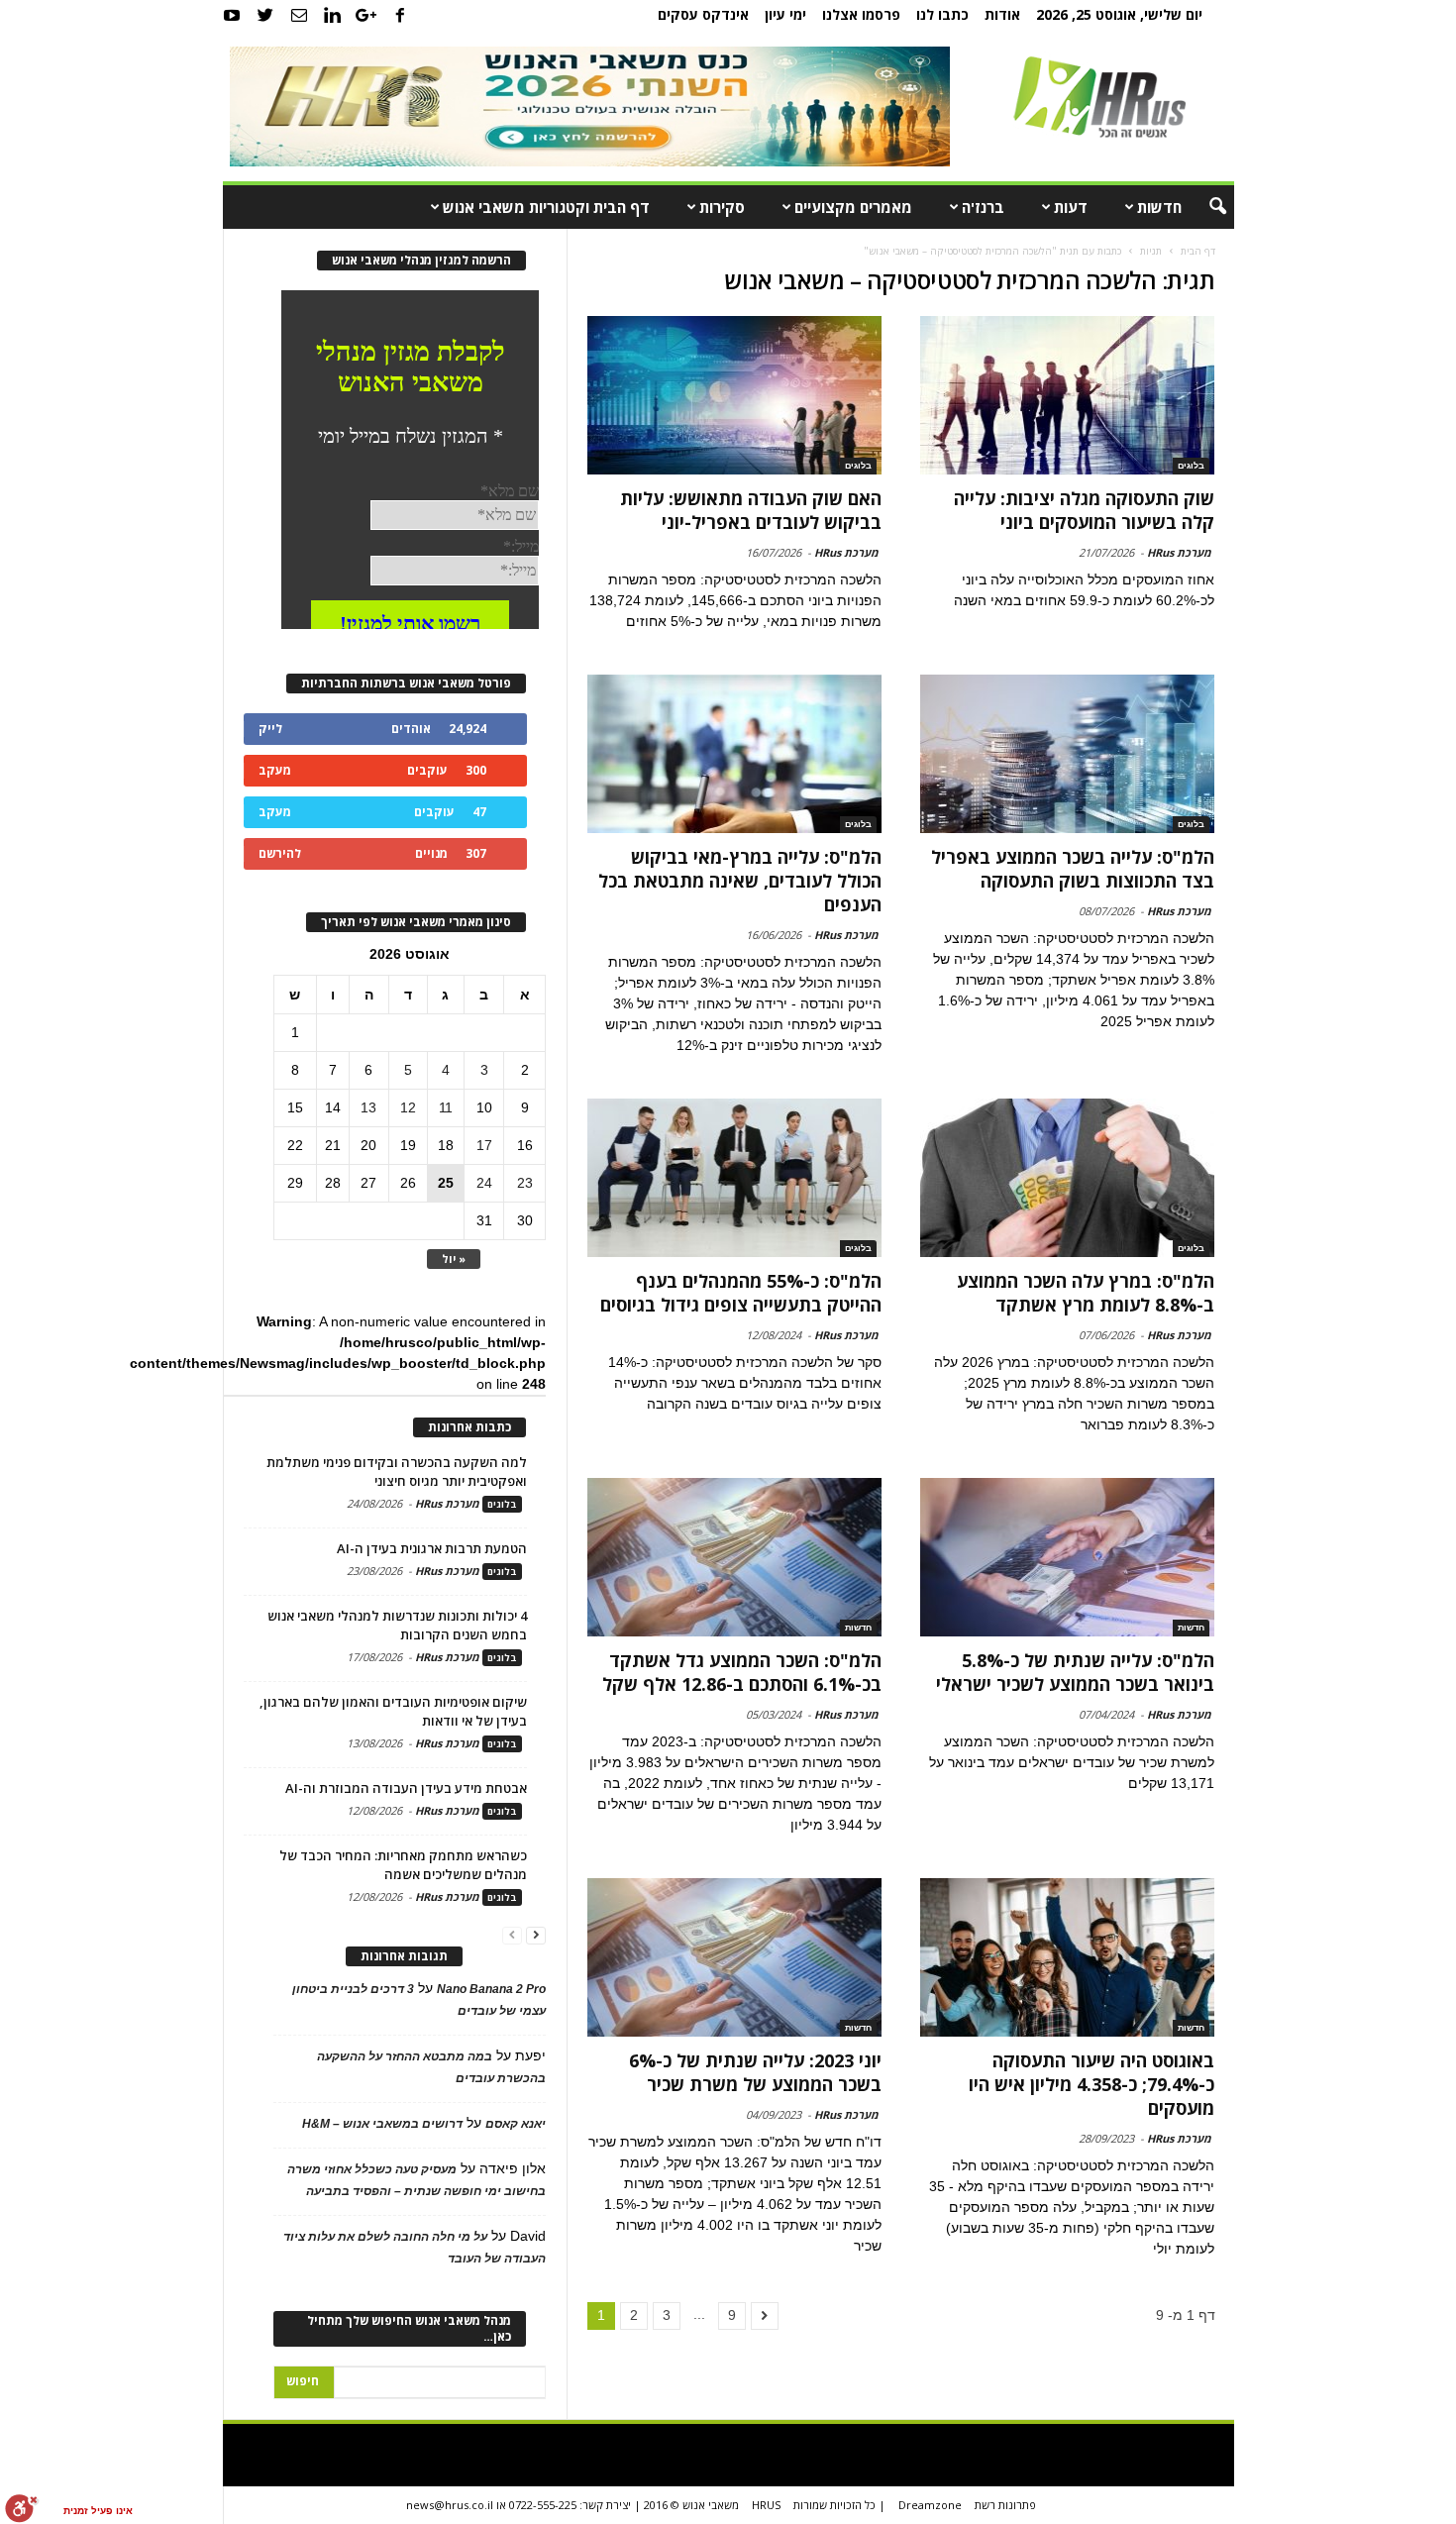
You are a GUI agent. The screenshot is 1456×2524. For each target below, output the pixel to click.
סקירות (722, 207)
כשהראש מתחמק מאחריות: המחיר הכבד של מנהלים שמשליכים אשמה (403, 1865)
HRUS (766, 2505)
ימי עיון (785, 14)
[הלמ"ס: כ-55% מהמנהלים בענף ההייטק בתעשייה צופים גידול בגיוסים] (734, 1178)
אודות (1002, 14)
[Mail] (299, 15)
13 (368, 1107)
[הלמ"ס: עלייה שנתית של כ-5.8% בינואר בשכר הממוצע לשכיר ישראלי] (1067, 1557)
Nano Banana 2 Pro (491, 1989)
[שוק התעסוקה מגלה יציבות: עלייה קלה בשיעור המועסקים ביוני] (1067, 395)
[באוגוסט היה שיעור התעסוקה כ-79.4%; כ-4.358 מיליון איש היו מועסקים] (1067, 1957)
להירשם (280, 853)
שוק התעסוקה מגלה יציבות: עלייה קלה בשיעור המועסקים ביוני (1084, 510)
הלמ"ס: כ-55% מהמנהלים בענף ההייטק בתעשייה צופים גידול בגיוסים (741, 1293)
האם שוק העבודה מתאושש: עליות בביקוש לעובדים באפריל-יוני (751, 510)
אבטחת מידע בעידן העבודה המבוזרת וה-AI (406, 1788)
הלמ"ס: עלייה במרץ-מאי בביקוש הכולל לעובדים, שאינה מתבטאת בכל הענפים (740, 881)
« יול (454, 1259)
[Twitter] (265, 15)
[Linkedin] (333, 15)
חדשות (1159, 207)
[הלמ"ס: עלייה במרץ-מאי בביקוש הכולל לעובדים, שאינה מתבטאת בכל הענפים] (734, 754)
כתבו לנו (942, 14)
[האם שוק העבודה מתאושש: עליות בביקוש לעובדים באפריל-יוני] (734, 395)
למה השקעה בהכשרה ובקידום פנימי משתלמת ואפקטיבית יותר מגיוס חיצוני (397, 1472)
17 (484, 1145)
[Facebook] (400, 15)
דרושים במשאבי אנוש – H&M (382, 2124)
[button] (1204, 207)
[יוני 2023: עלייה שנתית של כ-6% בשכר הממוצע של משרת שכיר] (734, 1957)
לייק (270, 729)
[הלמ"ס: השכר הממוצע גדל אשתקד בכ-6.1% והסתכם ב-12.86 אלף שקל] (734, 1557)
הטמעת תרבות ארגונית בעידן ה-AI (432, 1548)
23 (525, 1183)
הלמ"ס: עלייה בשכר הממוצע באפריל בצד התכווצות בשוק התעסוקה (1073, 869)
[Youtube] (232, 15)
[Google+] (366, 15)
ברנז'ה (983, 207)
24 (484, 1183)
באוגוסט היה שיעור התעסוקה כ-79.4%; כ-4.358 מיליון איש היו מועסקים (1092, 2084)
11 (446, 1107)
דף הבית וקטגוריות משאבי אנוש (546, 207)
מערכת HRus (1179, 552)
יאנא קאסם (516, 2124)
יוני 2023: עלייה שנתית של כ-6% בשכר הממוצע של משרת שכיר (755, 2072)
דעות (1071, 207)
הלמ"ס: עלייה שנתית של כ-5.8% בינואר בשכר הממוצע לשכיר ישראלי (1075, 1672)
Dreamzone (930, 2505)
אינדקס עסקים (703, 14)
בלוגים (1191, 466)
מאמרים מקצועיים (853, 207)
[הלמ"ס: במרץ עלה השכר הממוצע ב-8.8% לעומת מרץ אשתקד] (1067, 1178)
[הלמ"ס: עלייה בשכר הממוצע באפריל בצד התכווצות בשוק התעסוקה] (1067, 754)
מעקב (275, 770)
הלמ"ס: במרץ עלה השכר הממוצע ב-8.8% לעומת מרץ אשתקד (1086, 1293)
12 (408, 1107)
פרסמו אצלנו (861, 14)
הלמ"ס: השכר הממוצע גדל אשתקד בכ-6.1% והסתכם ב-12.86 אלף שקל (742, 1672)
